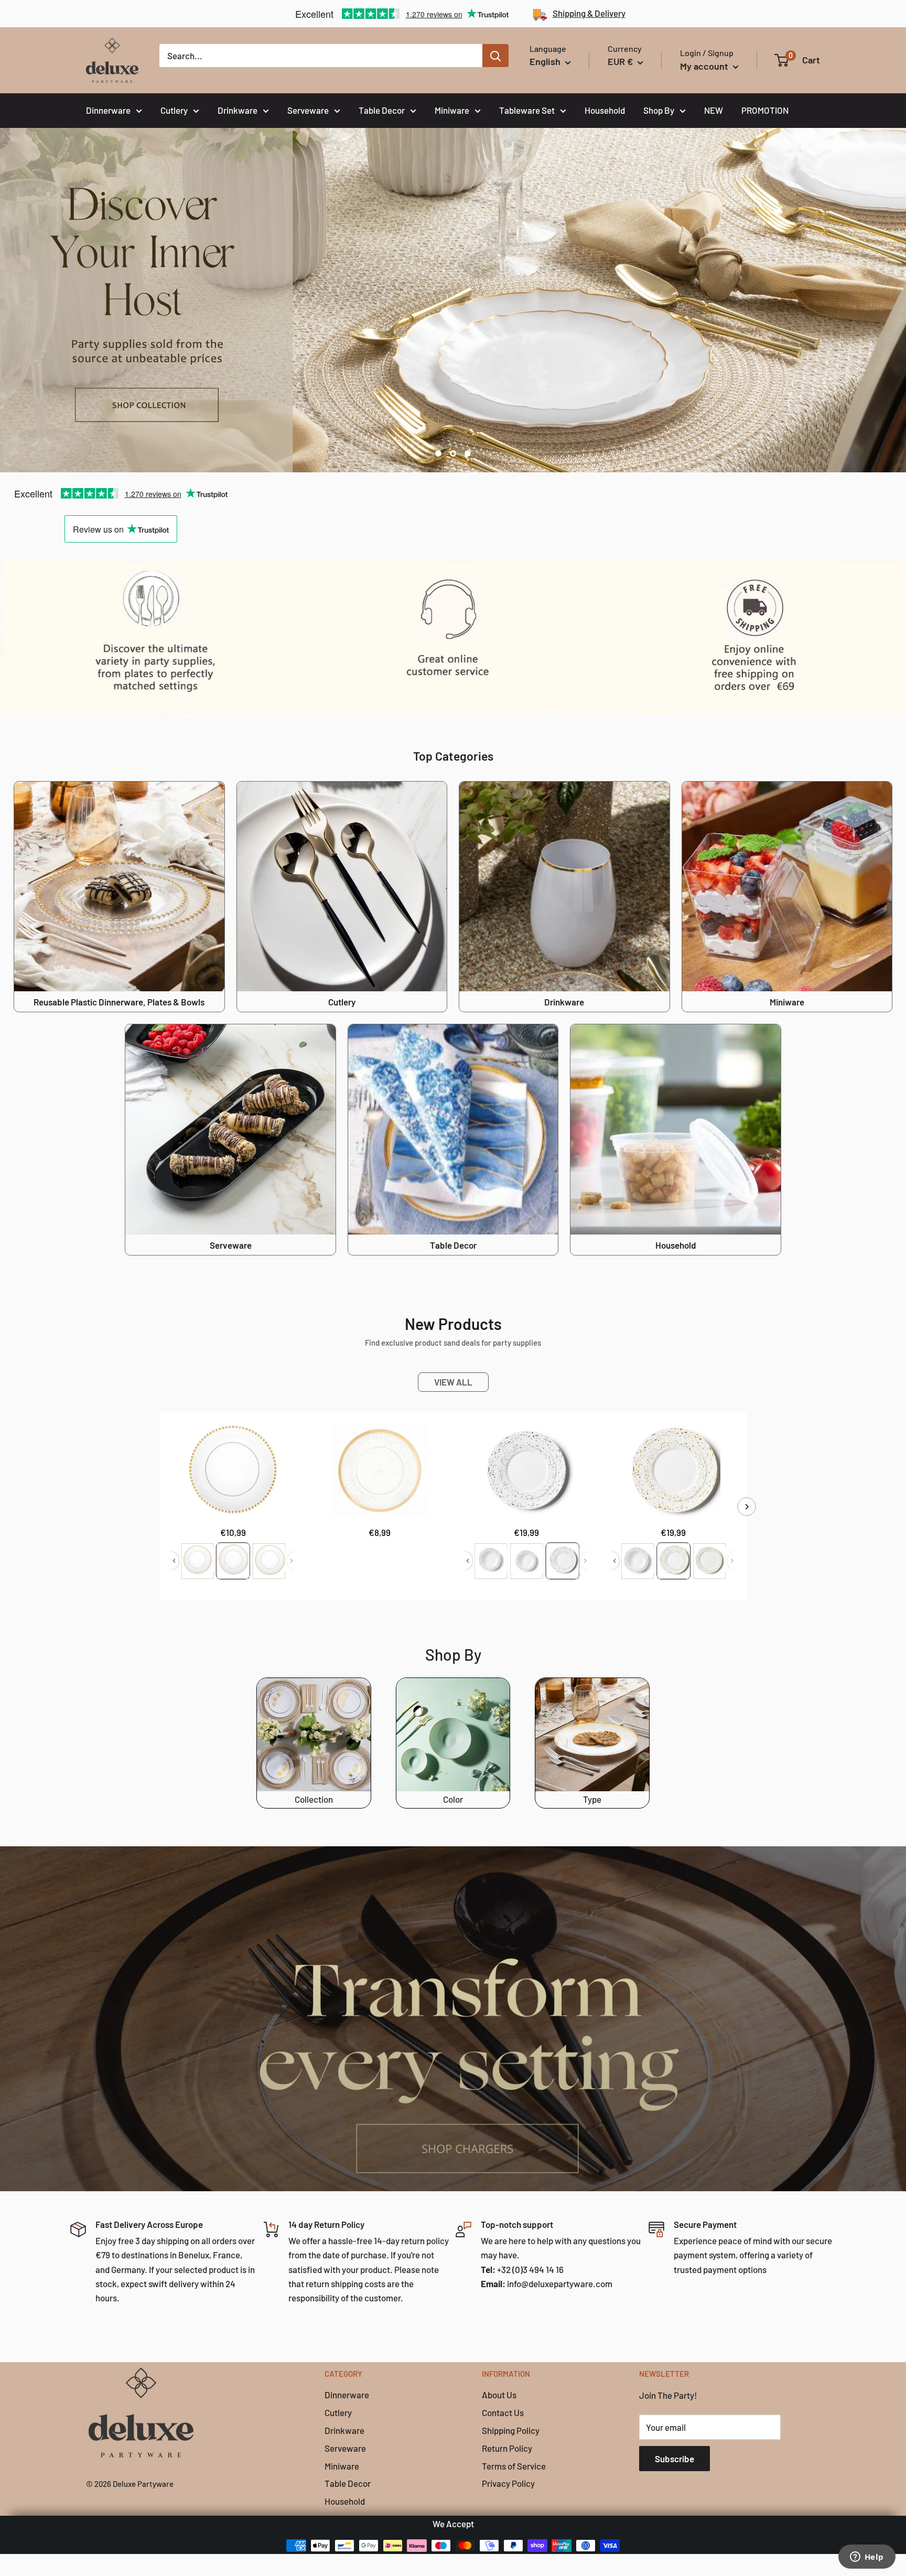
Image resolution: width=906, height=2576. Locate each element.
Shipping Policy (511, 2430)
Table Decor (382, 110)
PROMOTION (765, 110)
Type (592, 1799)
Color (453, 1799)
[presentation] (174, 1561)
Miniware (452, 110)
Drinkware (238, 110)
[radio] (197, 1561)
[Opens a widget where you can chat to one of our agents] (867, 2558)
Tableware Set (527, 110)
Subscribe (675, 2459)
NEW (714, 110)
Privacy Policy (508, 2483)
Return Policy (507, 2448)
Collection (314, 1799)
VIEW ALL (453, 1382)
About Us (499, 2395)
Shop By (659, 110)
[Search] (495, 56)
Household (605, 110)
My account (705, 66)
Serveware (308, 110)
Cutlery (174, 110)
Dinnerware (108, 110)
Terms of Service (514, 2466)
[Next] (747, 1506)
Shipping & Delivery (589, 13)
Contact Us (503, 2412)
